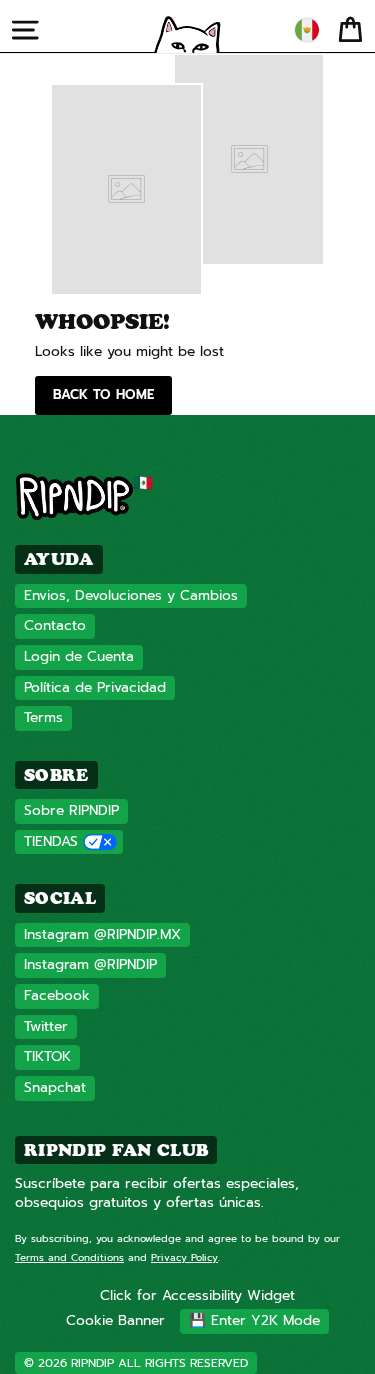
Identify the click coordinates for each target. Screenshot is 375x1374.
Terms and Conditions (69, 1257)
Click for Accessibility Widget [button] (197, 1295)
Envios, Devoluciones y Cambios (131, 595)
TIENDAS (51, 841)
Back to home (103, 394)
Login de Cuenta (79, 656)
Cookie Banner (115, 1320)
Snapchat (55, 1087)
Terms (43, 717)
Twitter (46, 1026)
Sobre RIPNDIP (71, 810)
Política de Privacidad (95, 687)
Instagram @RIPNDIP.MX (102, 934)
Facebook (57, 995)
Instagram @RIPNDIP (90, 964)
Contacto (55, 625)
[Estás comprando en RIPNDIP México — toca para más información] (307, 30)
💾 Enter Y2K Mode (254, 1320)
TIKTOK (47, 1056)
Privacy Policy (184, 1257)
